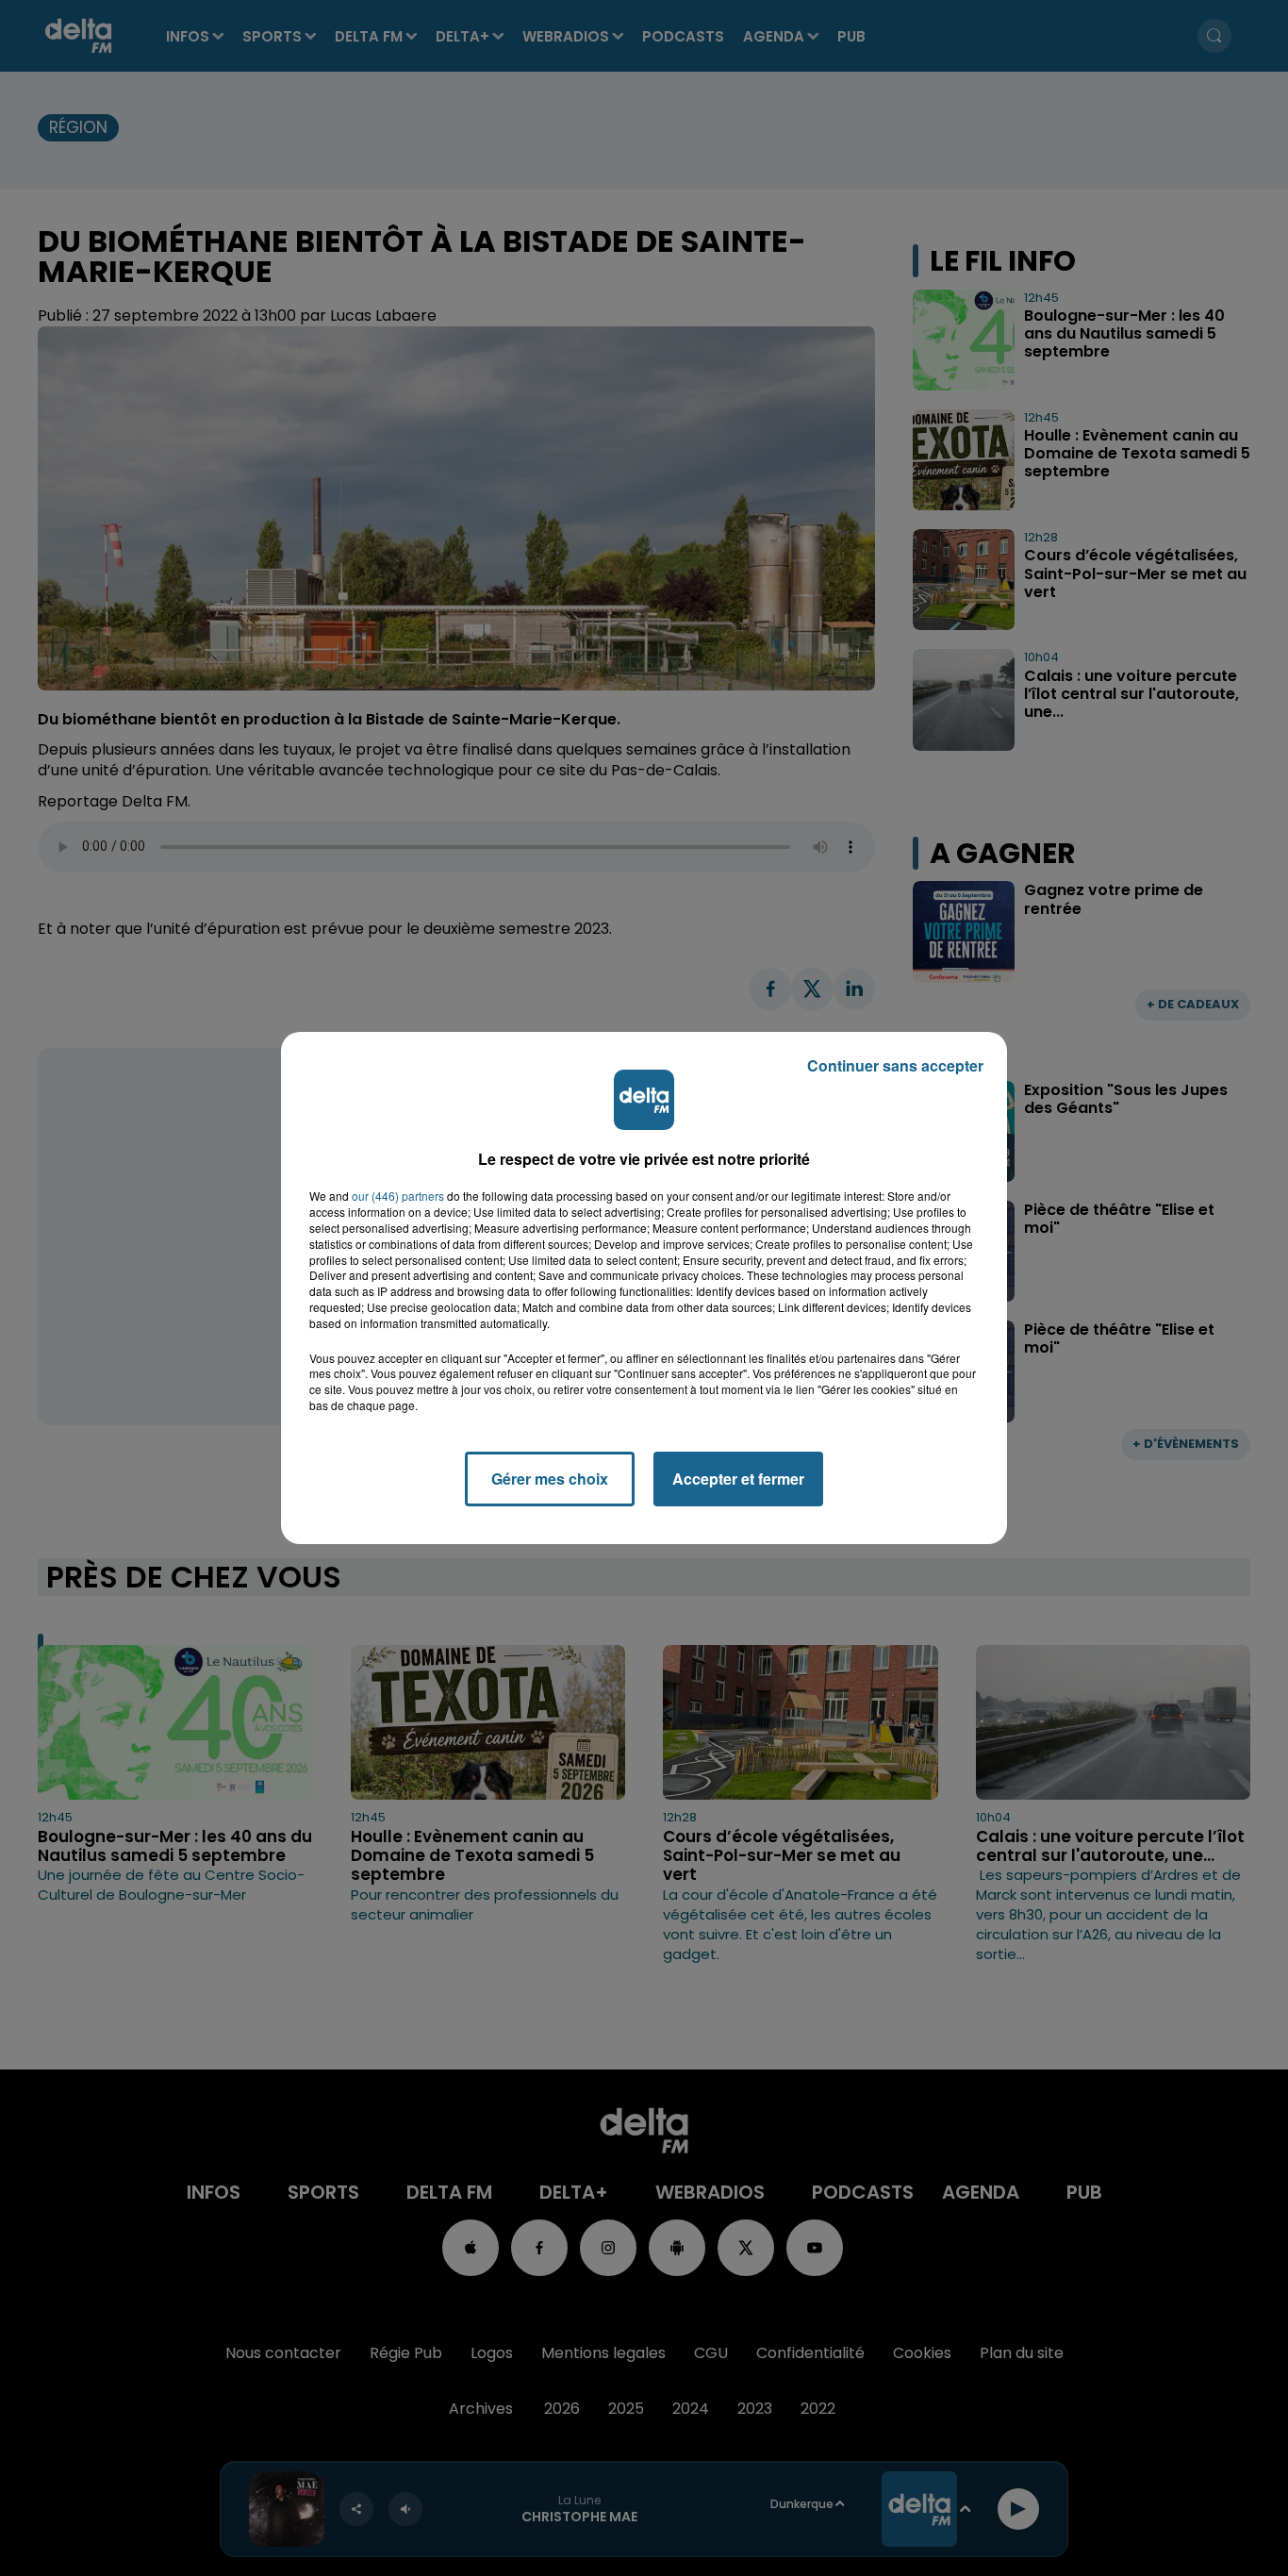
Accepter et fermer (738, 1479)
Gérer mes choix (550, 1479)
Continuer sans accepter (895, 1065)
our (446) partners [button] (398, 1196)
